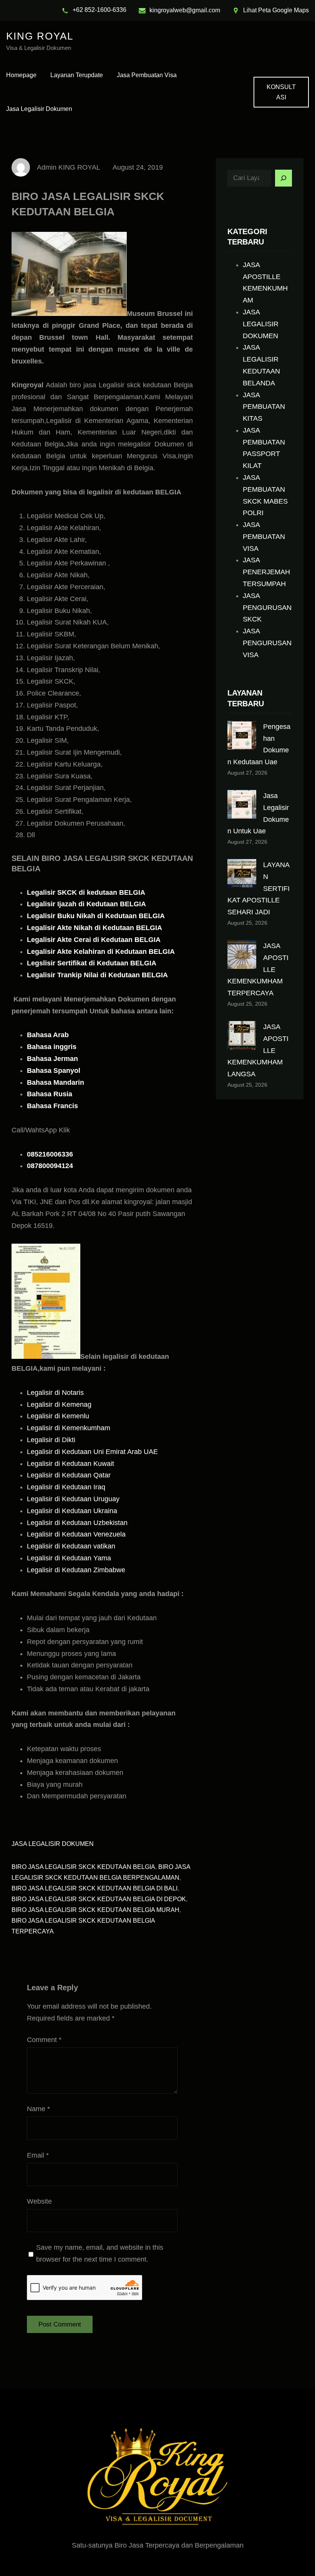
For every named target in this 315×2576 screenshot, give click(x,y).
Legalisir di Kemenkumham (69, 1428)
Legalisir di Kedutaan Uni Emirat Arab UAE (92, 1452)
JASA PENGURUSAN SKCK (267, 608)
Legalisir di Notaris (55, 1393)
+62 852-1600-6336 (99, 10)
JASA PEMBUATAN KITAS (264, 407)
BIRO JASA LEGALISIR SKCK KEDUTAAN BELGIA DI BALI (94, 1888)
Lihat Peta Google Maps (276, 10)
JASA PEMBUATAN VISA (264, 537)
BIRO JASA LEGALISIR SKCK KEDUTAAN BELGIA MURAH (95, 1910)
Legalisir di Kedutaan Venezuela (76, 1534)
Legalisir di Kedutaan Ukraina (72, 1511)
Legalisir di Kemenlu (58, 1416)
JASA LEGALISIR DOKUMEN (53, 1844)
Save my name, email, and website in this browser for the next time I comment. (100, 2253)
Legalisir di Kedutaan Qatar (69, 1475)
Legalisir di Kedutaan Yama (69, 1558)
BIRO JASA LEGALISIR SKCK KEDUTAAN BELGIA (83, 1867)
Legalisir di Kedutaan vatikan (71, 1546)
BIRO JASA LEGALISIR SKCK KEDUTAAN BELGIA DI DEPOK (99, 1899)
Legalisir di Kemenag (59, 1404)
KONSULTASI (281, 92)
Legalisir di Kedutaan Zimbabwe (76, 1570)
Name (38, 2109)
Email (38, 2155)
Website (39, 2201)
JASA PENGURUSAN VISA (267, 643)
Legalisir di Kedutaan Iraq (66, 1487)
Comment (44, 2040)
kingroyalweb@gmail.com (185, 10)
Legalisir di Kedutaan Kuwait (70, 1464)
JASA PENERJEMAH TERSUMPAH (266, 572)
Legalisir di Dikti (51, 1440)
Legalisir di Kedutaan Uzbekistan (77, 1523)
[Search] (283, 178)
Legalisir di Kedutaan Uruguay (73, 1499)
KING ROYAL (40, 36)
